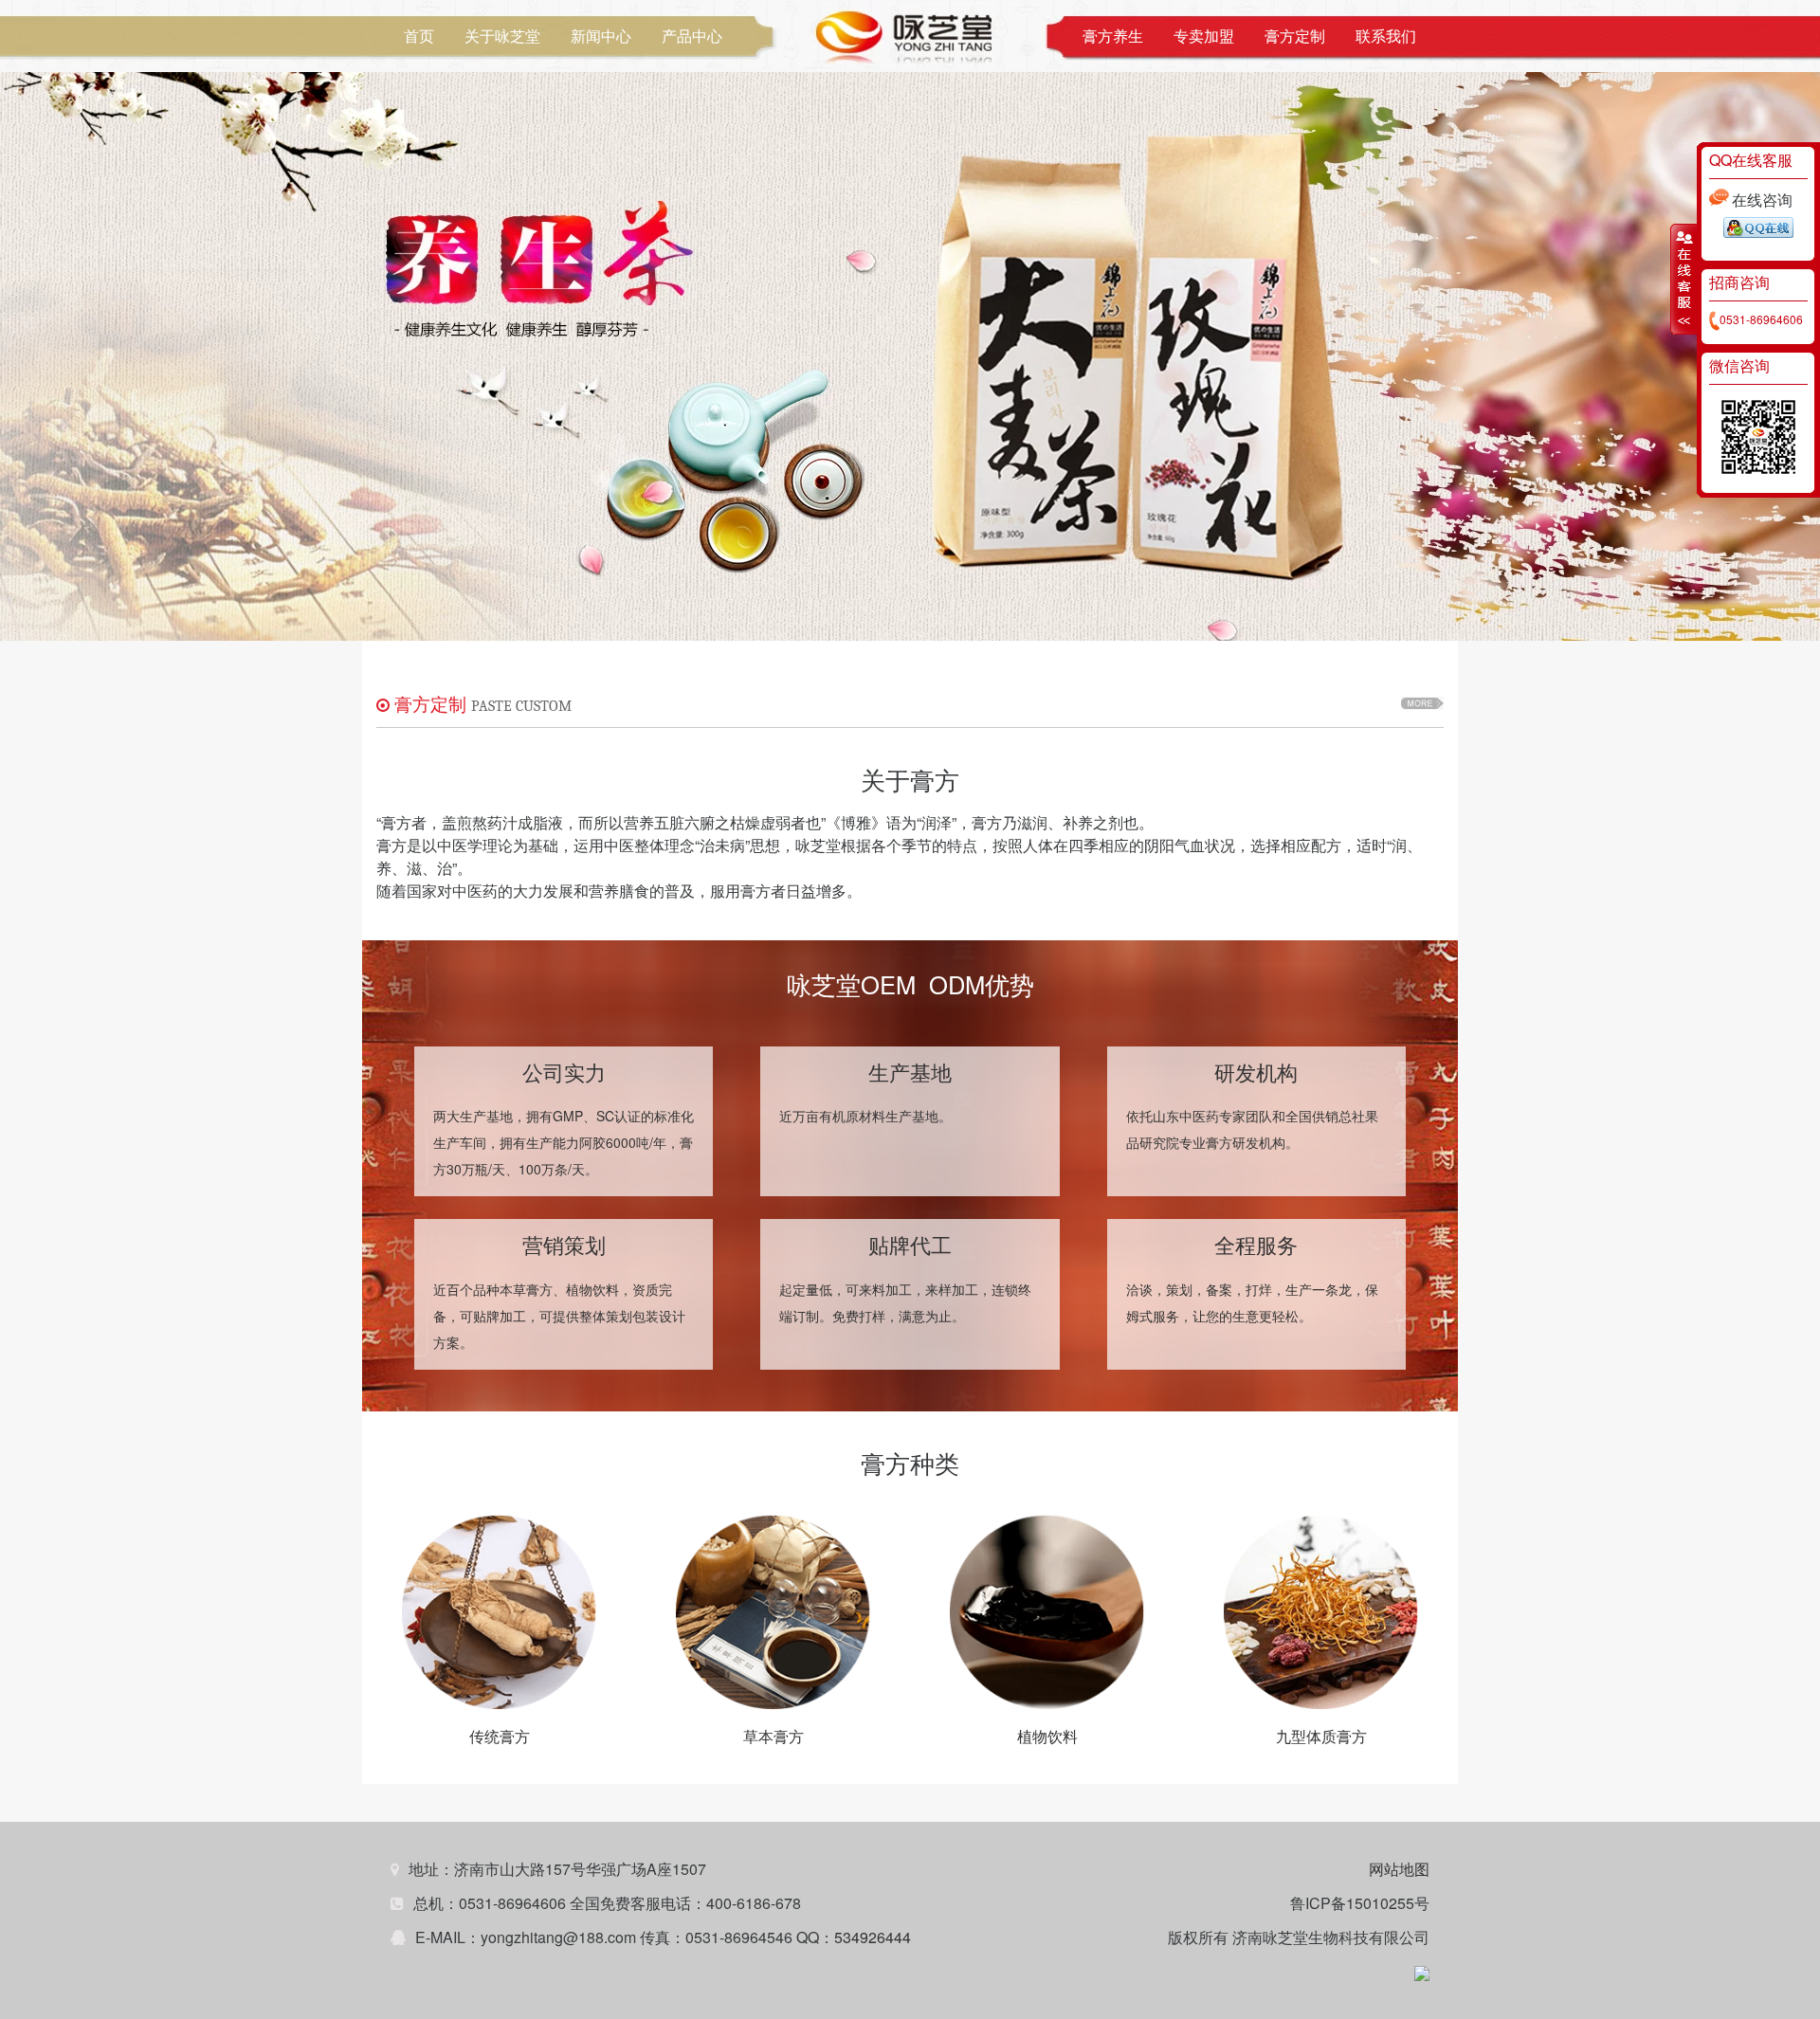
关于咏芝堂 (502, 36)
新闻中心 (601, 36)
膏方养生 (1113, 36)
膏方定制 (1295, 36)
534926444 (873, 1937)
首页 (419, 36)
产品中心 (692, 36)
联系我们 (1386, 36)
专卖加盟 (1204, 36)
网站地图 (1399, 1869)
